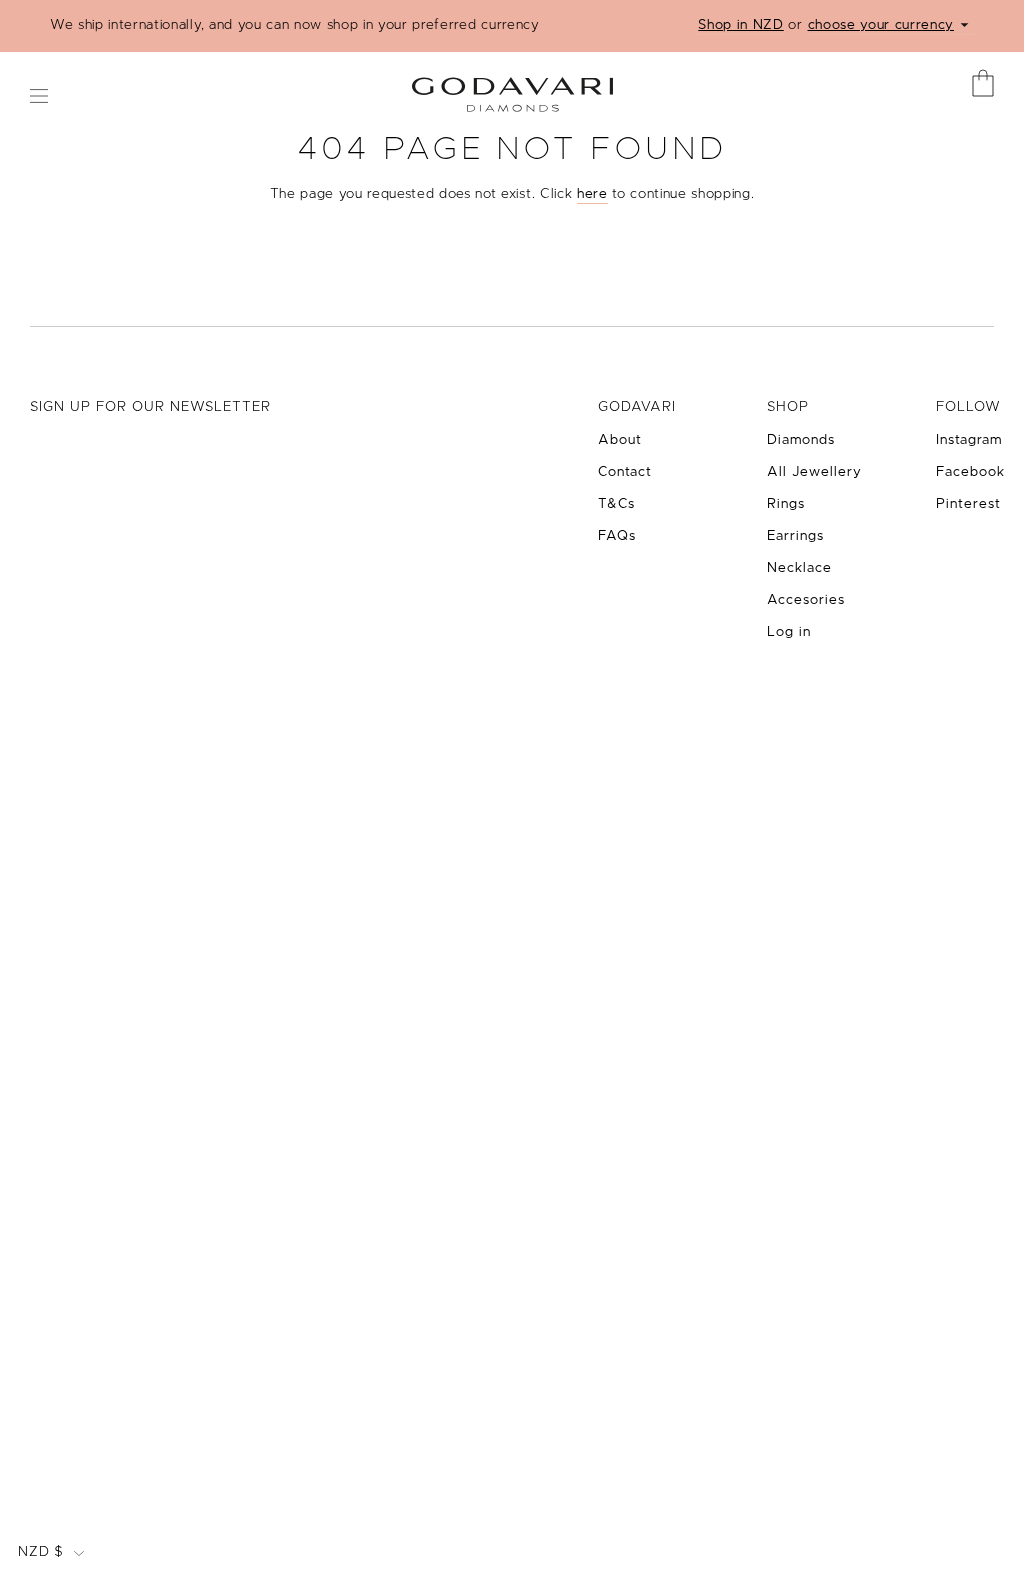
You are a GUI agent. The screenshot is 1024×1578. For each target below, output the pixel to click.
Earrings (795, 536)
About (620, 440)
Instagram (969, 440)
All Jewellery (814, 472)
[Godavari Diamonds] (512, 87)
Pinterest (968, 504)
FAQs (617, 536)
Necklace (799, 568)
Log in (789, 632)
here (592, 194)
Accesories (806, 600)
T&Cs (616, 504)
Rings (786, 504)
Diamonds (801, 440)
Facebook (970, 472)
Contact (625, 472)
